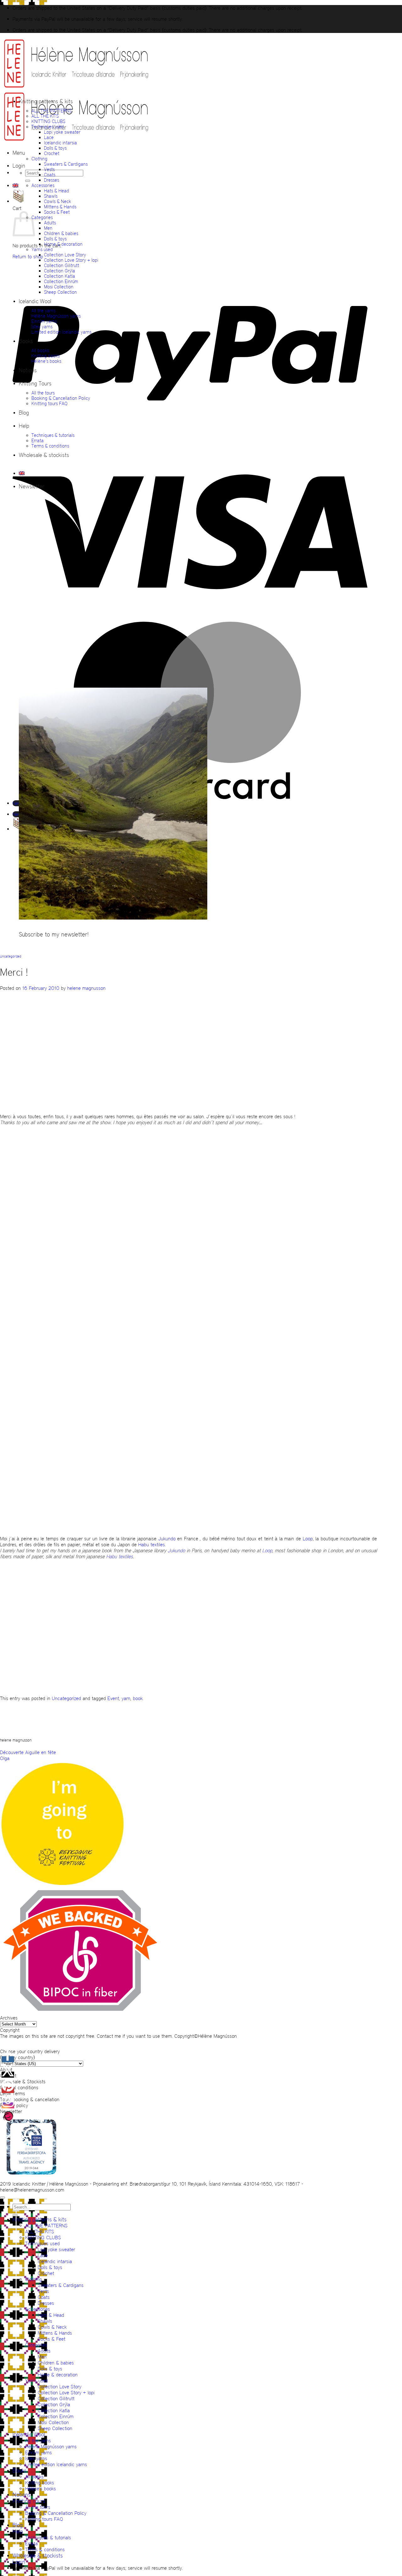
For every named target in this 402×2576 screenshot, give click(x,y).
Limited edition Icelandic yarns (61, 332)
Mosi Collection (59, 287)
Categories (42, 217)
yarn (126, 1698)
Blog (24, 413)
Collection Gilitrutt (62, 265)
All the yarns (43, 311)
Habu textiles (152, 1545)
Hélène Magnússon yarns (56, 316)
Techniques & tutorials (53, 435)
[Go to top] (3, 2198)
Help (24, 426)
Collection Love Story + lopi (71, 260)
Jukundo (168, 1539)
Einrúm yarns (44, 321)
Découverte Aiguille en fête (28, 1752)
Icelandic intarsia (60, 143)
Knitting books (46, 356)
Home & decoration (63, 244)
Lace (49, 137)
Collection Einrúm (61, 281)
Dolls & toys (55, 148)
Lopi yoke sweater (62, 132)
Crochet (52, 153)
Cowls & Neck (57, 201)
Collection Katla (60, 276)
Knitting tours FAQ (49, 403)
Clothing (39, 159)
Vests (49, 169)
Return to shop (28, 257)
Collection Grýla (60, 271)
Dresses (52, 180)
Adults (50, 223)
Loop (308, 1539)
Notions (28, 370)
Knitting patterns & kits (46, 101)
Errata (38, 440)
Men (48, 228)
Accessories (43, 185)
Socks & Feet (57, 212)
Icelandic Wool (35, 301)
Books (26, 341)
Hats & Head (57, 191)
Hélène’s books (46, 361)
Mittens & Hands (60, 207)
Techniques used (48, 127)
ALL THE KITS (45, 116)
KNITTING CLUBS (48, 121)
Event (113, 1698)
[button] (19, 153)
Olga (5, 1758)
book (138, 1698)
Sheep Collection (60, 292)
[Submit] (28, 181)
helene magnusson (86, 988)
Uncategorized (11, 956)
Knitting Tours (35, 384)
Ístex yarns (42, 327)
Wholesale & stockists (44, 455)
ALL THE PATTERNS (52, 111)
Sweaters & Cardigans (66, 164)
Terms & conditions (50, 446)
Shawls (51, 196)
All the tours (43, 393)
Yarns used (42, 249)
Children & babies (61, 233)
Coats (50, 175)
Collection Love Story (65, 255)
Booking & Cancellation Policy (61, 398)
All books (40, 350)
